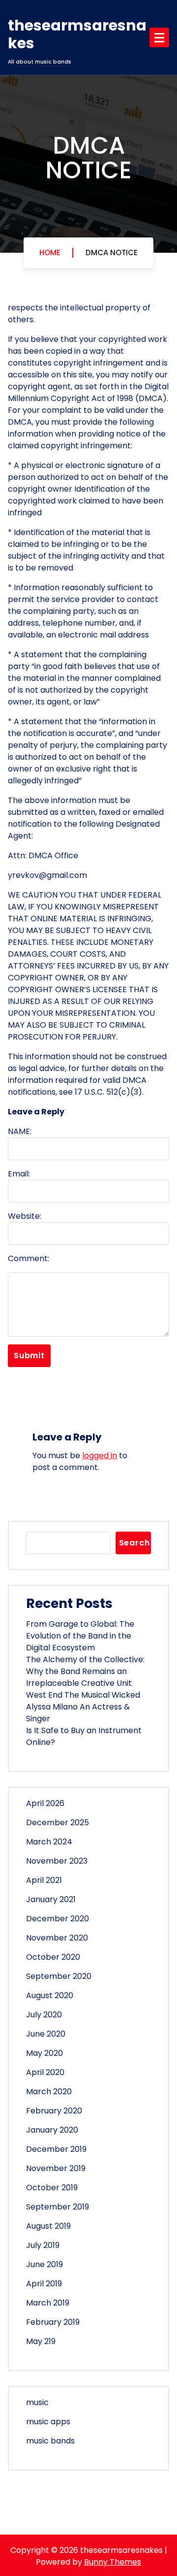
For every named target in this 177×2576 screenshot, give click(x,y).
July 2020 (44, 2015)
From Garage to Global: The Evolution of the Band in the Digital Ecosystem (80, 1636)
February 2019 (53, 2322)
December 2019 (56, 2149)
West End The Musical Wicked (83, 1695)
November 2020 (57, 1938)
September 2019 (58, 2207)
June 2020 (46, 2034)
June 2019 (44, 2264)
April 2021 (44, 1880)
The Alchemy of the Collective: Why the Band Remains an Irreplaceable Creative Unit (85, 1671)
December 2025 (58, 1823)
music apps (48, 2422)
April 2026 (45, 1803)
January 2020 (52, 2130)
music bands (50, 2441)
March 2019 (48, 2303)
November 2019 (56, 2168)
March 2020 (49, 2091)
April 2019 (44, 2284)
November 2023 (57, 1861)
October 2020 (53, 1957)
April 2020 (45, 2072)
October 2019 (52, 2188)
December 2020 (58, 1919)
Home (50, 252)
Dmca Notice (112, 252)
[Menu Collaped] (159, 37)
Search (134, 1543)
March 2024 (49, 1842)
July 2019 (43, 2245)
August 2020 (50, 1995)
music (37, 2402)
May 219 (41, 2341)
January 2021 (51, 1899)
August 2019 (48, 2226)
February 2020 (54, 2111)
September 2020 (59, 1976)
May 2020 (44, 2053)
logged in (100, 1455)
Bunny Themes (113, 2562)
